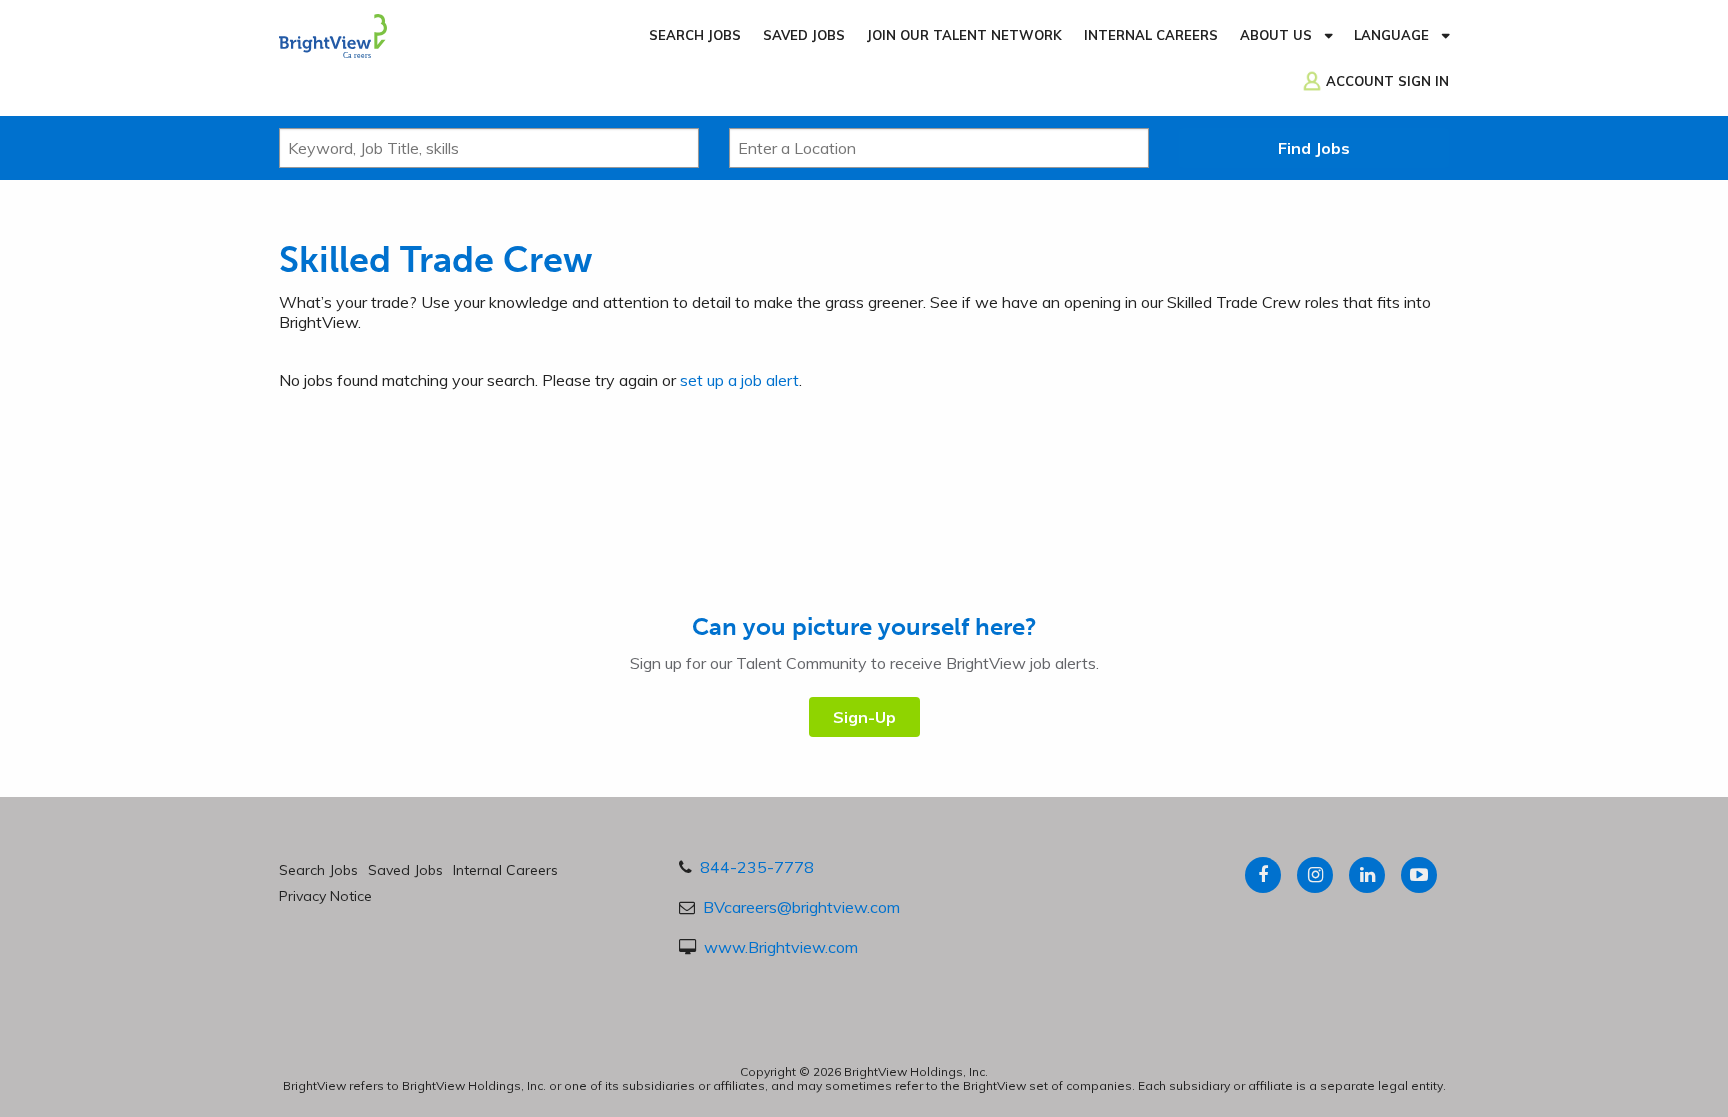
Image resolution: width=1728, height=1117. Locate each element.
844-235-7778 (757, 867)
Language (1391, 35)
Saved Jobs (804, 35)
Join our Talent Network (964, 35)
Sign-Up (864, 717)
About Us (1276, 35)
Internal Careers (1151, 35)
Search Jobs (695, 35)
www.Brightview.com (781, 947)
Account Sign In (1387, 81)
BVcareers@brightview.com (801, 907)
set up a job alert (739, 380)
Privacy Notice (325, 896)
